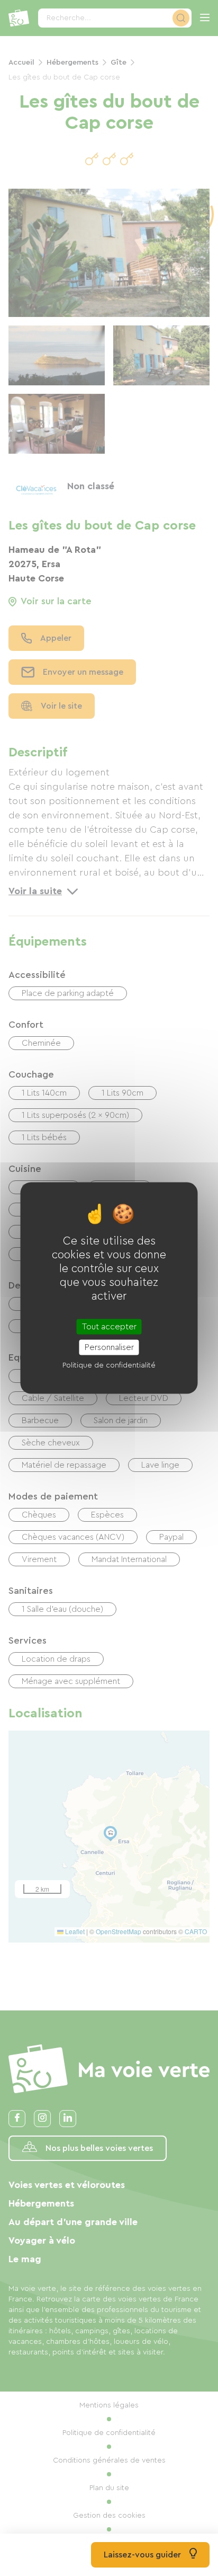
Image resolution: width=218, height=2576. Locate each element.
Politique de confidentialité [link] (109, 1365)
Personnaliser (109, 1347)
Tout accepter (109, 1326)
